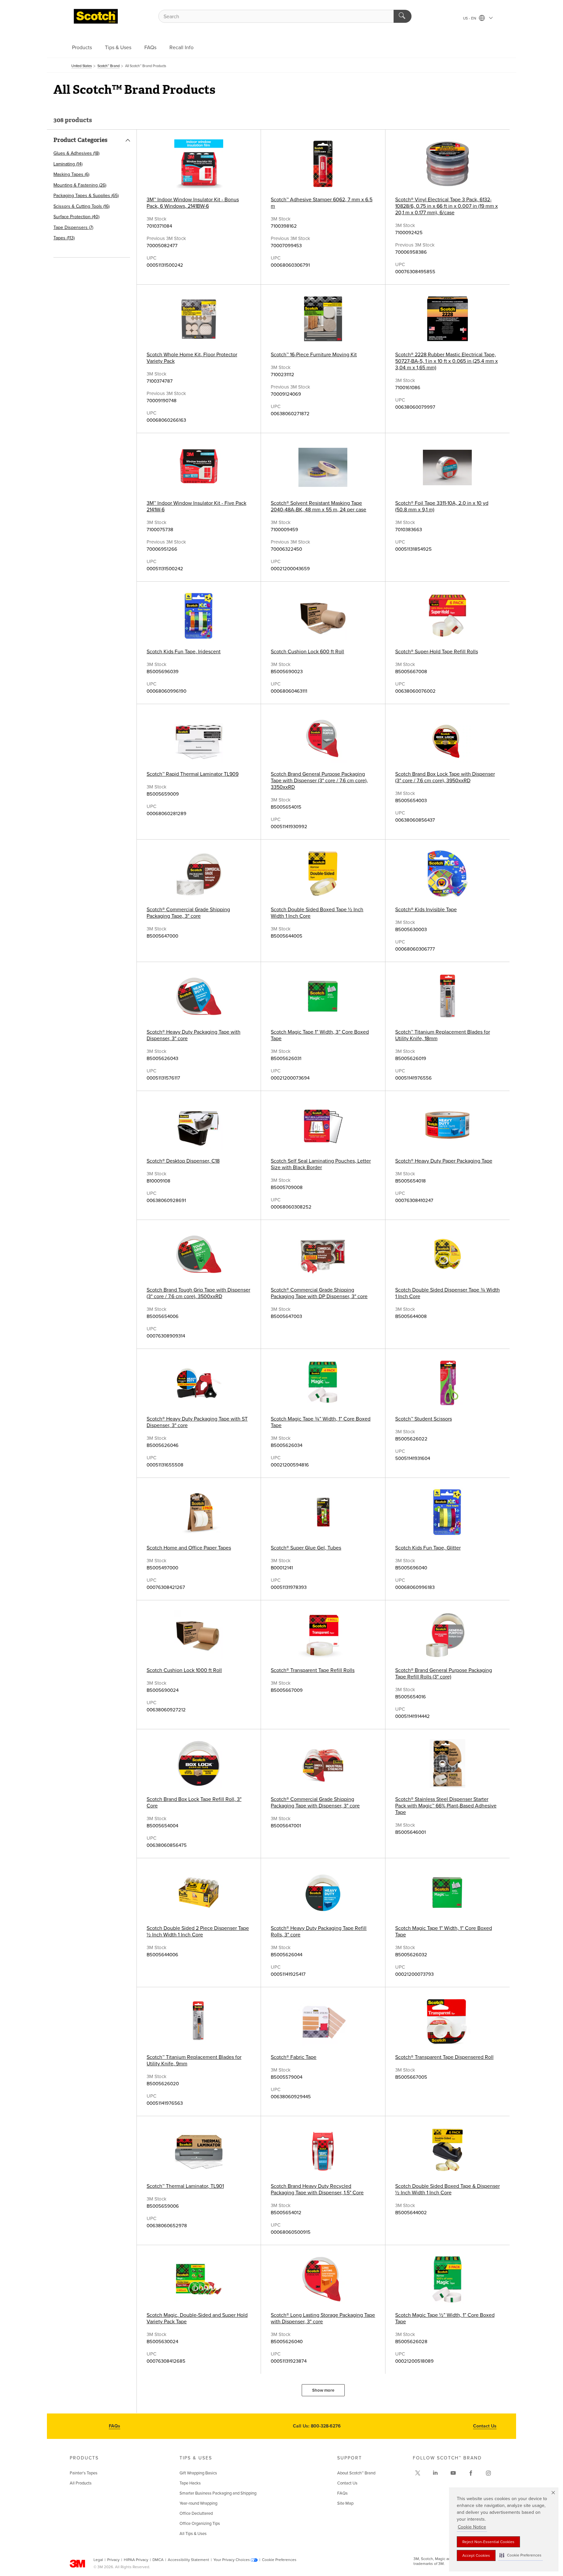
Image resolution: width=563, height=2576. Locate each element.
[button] (520, 2555)
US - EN (470, 18)
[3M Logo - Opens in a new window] (96, 16)
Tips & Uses (118, 48)
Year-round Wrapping (198, 2503)
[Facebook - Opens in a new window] (471, 2473)
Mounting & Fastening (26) (80, 185)
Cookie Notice (472, 2527)
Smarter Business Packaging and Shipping (218, 2493)
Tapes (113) (64, 238)
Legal (98, 2560)
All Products (81, 2483)
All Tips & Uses (193, 2534)
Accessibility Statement (188, 2560)
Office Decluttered (196, 2513)
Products (82, 48)
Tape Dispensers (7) (73, 227)
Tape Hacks (190, 2483)
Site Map (345, 2503)
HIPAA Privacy (136, 2560)
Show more (323, 2390)
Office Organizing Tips (200, 2524)
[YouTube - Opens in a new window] (453, 2473)
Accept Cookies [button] (476, 2555)
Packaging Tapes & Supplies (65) (86, 196)
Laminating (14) (68, 164)
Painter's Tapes (84, 2473)
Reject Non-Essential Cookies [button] (488, 2542)
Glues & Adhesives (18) (76, 153)
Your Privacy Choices (232, 2560)
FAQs (150, 48)
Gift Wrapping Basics (198, 2473)
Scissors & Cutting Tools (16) (81, 206)
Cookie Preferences (279, 2560)
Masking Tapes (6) (71, 174)
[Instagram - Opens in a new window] (488, 2473)
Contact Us (485, 2426)
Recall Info (181, 48)
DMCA (158, 2560)
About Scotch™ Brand (356, 2473)
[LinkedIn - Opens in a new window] (435, 2473)
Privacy (113, 2560)
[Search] (403, 16)
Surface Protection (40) (76, 217)
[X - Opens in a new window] (418, 2473)
